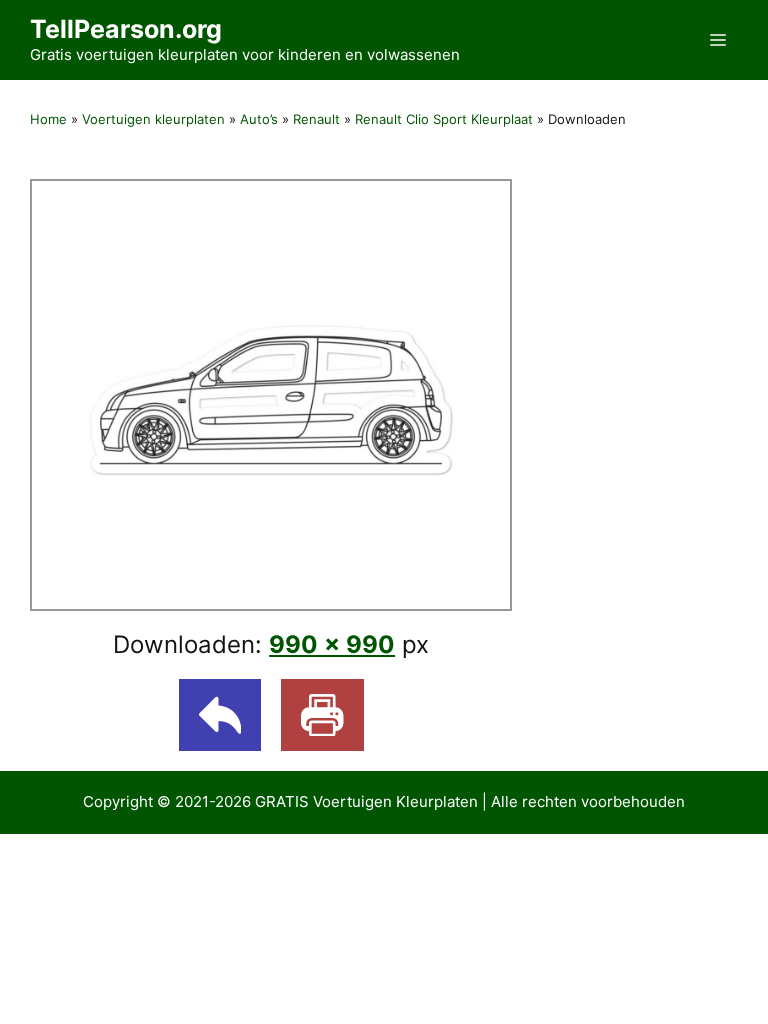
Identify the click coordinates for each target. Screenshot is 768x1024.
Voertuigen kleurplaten (153, 119)
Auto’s (259, 119)
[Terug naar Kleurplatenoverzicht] (220, 715)
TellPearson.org (126, 29)
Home (48, 119)
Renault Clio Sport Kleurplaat (444, 119)
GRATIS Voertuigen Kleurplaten (366, 801)
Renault (316, 119)
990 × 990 (332, 644)
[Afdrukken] (322, 715)
